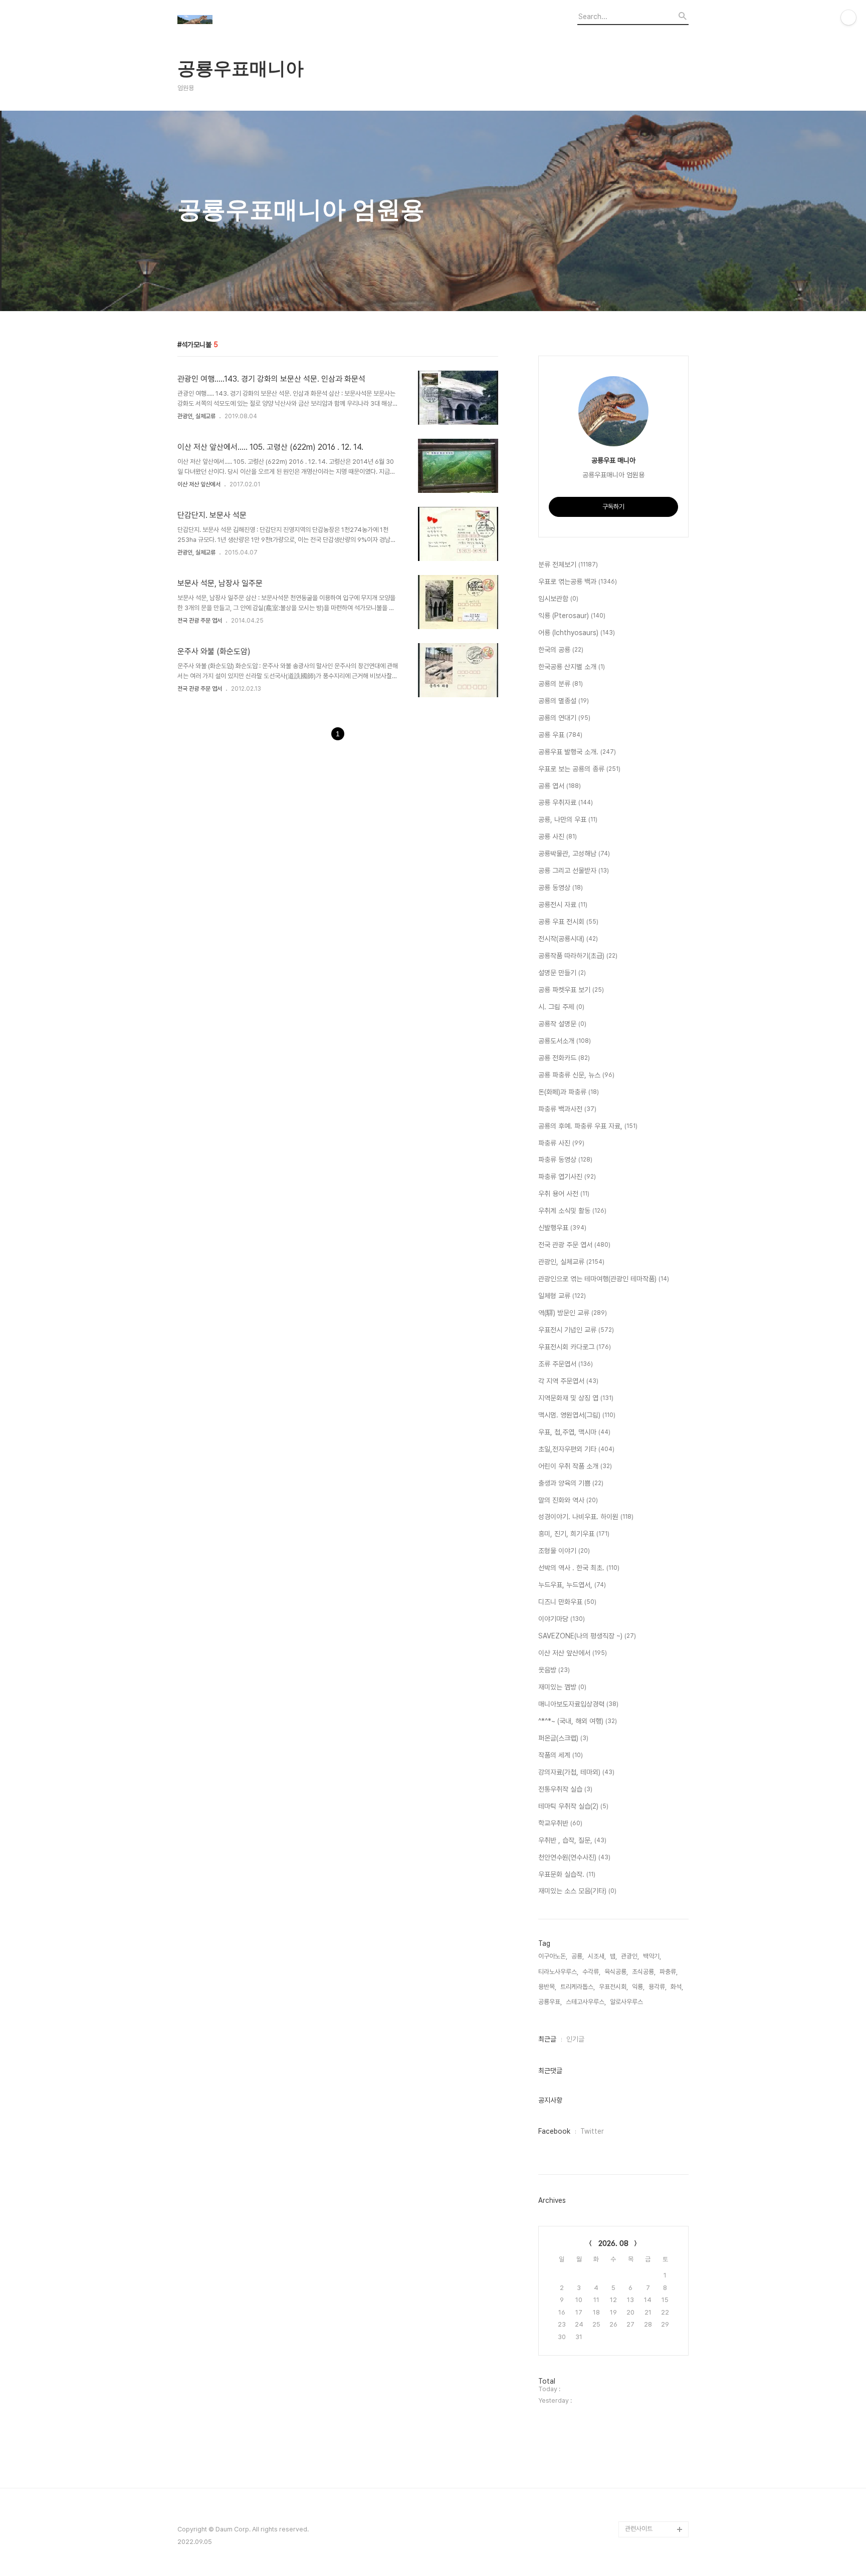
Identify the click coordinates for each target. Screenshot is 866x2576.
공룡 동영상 (561, 888)
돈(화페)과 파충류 (569, 1092)
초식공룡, (644, 1972)
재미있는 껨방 (562, 1687)
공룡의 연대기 (564, 718)
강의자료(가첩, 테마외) (576, 1772)
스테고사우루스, (586, 2002)
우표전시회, (613, 1987)
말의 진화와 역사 (568, 1500)
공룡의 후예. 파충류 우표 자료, (588, 1126)
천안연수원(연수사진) (574, 1857)
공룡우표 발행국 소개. (577, 752)
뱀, (613, 1956)
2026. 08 (613, 2243)
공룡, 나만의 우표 (568, 819)
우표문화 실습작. (567, 1874)
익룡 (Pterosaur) (572, 616)
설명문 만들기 (562, 973)
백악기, (652, 1956)
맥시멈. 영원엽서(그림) (577, 1415)
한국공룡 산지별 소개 (572, 667)
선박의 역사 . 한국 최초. (579, 1568)
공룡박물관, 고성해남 (574, 853)
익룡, (638, 1987)
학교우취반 (560, 1823)
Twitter (592, 2131)
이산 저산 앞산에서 (199, 484)
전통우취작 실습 (565, 1789)
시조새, (597, 1956)
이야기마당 (562, 1619)
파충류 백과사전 (567, 1109)
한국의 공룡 (561, 650)
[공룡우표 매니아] (233, 21)
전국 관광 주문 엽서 (200, 621)
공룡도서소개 (565, 1041)
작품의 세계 (561, 1755)
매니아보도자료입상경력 (578, 1704)
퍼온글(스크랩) (563, 1738)
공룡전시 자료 (563, 905)
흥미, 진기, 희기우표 (574, 1534)
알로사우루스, (627, 2002)
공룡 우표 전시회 (568, 922)
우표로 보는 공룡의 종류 (579, 769)
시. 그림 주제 (561, 1007)
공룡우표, (550, 2002)
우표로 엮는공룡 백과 (578, 582)
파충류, (669, 1972)
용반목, (547, 1987)
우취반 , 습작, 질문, (572, 1840)
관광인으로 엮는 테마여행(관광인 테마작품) (604, 1279)
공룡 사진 (558, 836)
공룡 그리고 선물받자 (574, 871)
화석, (677, 1987)
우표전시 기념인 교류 (576, 1330)
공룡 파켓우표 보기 (571, 990)
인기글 (575, 2039)
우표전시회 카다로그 (575, 1347)
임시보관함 (558, 599)
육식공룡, (616, 1972)
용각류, (658, 1987)
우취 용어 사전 (564, 1194)
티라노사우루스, (558, 1972)
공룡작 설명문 (562, 1024)
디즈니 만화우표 (567, 1602)
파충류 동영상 (565, 1160)
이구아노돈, (553, 1956)
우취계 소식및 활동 (572, 1211)
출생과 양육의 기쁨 (571, 1483)
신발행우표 (562, 1228)
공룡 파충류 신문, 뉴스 (576, 1075)
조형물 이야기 (564, 1551)
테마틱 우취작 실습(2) (573, 1806)
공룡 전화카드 (564, 1058)
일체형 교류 (562, 1296)
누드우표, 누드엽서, (572, 1585)
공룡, (578, 1956)
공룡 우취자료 (566, 802)
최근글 (547, 2039)
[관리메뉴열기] (848, 18)
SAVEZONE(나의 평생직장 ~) (587, 1636)
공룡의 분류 (561, 684)
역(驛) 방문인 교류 (573, 1313)
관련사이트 (639, 2529)
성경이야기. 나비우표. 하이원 (586, 1517)
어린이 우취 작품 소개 (575, 1466)
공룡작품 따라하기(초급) (578, 956)
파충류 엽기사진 (567, 1177)
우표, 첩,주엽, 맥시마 (574, 1432)
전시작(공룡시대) (568, 939)
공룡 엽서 (560, 786)
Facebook (554, 2131)
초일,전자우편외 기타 (576, 1449)
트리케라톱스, (578, 1987)
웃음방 (554, 1670)
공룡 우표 (560, 735)
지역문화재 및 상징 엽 (576, 1398)
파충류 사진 (561, 1143)
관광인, (630, 1956)
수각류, (591, 1972)
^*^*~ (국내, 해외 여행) (578, 1721)
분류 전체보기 (568, 564)
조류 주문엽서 (566, 1364)
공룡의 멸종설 (564, 701)
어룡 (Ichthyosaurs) (577, 633)
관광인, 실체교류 (196, 416)
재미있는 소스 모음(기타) (577, 1891)
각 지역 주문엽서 (568, 1381)
